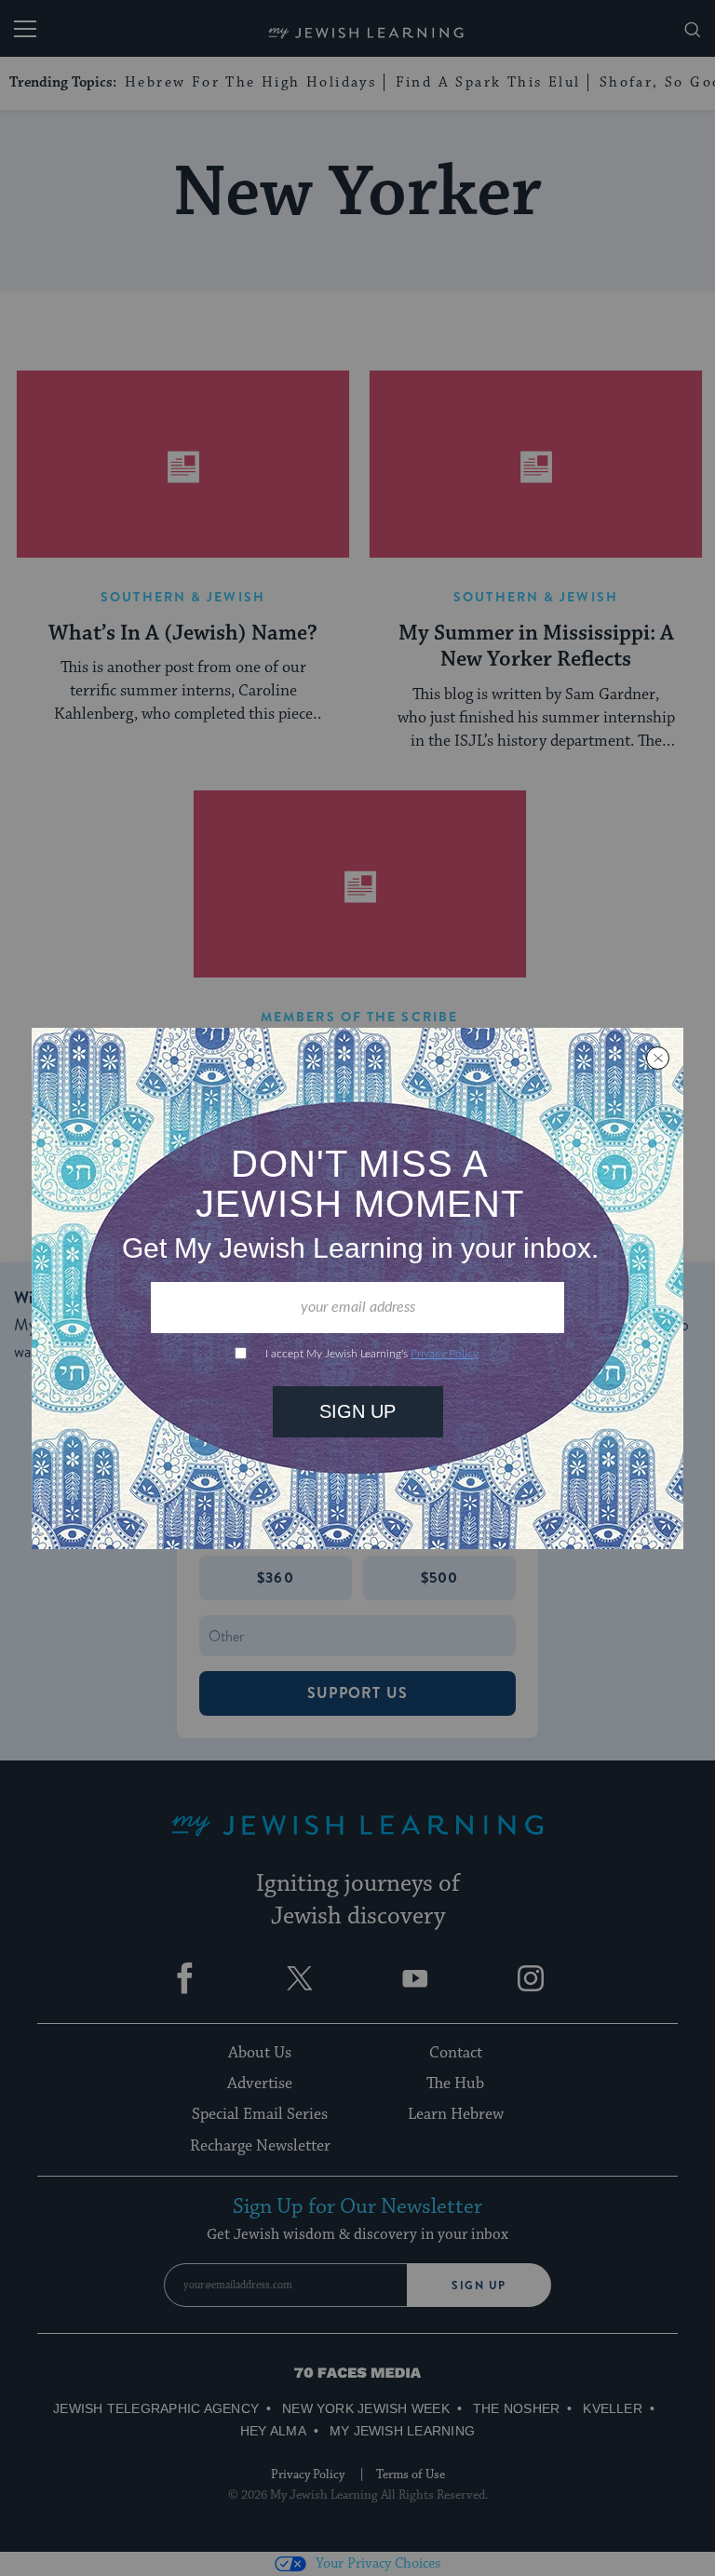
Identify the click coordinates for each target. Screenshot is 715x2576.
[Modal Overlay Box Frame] (357, 1288)
